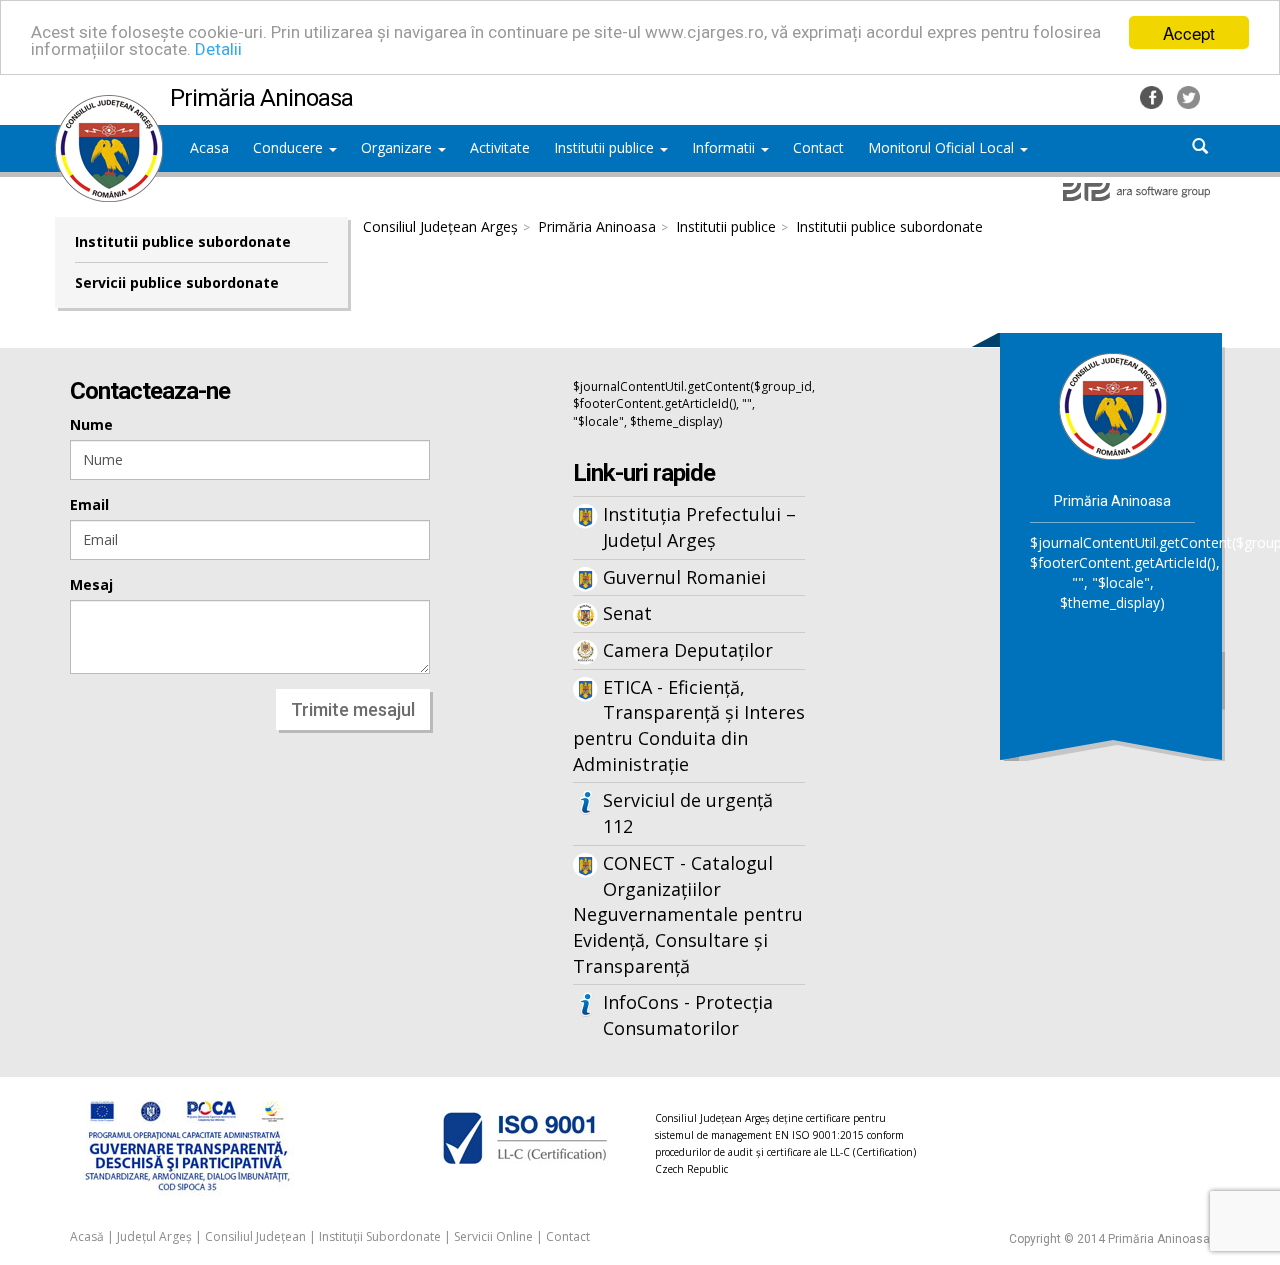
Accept (1189, 32)
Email (89, 504)
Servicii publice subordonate (177, 282)
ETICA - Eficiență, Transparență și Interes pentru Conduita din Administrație (689, 725)
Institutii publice (606, 147)
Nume (91, 424)
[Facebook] (1153, 95)
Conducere (290, 147)
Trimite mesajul (353, 709)
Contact (568, 1236)
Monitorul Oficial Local (943, 147)
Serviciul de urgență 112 (688, 813)
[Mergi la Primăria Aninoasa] (1113, 405)
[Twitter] (1188, 95)
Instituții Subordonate (380, 1236)
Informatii (725, 147)
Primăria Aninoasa (597, 226)
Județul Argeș (154, 1236)
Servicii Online (493, 1236)
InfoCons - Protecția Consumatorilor (688, 1015)
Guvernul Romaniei (684, 577)
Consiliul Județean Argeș (440, 226)
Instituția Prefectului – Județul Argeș (699, 527)
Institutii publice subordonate (183, 241)
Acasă (87, 1236)
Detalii (218, 50)
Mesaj (91, 584)
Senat (627, 613)
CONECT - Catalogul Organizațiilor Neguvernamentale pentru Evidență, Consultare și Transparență (688, 914)
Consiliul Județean (255, 1236)
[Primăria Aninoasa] (109, 105)
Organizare (398, 147)
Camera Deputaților (688, 650)
